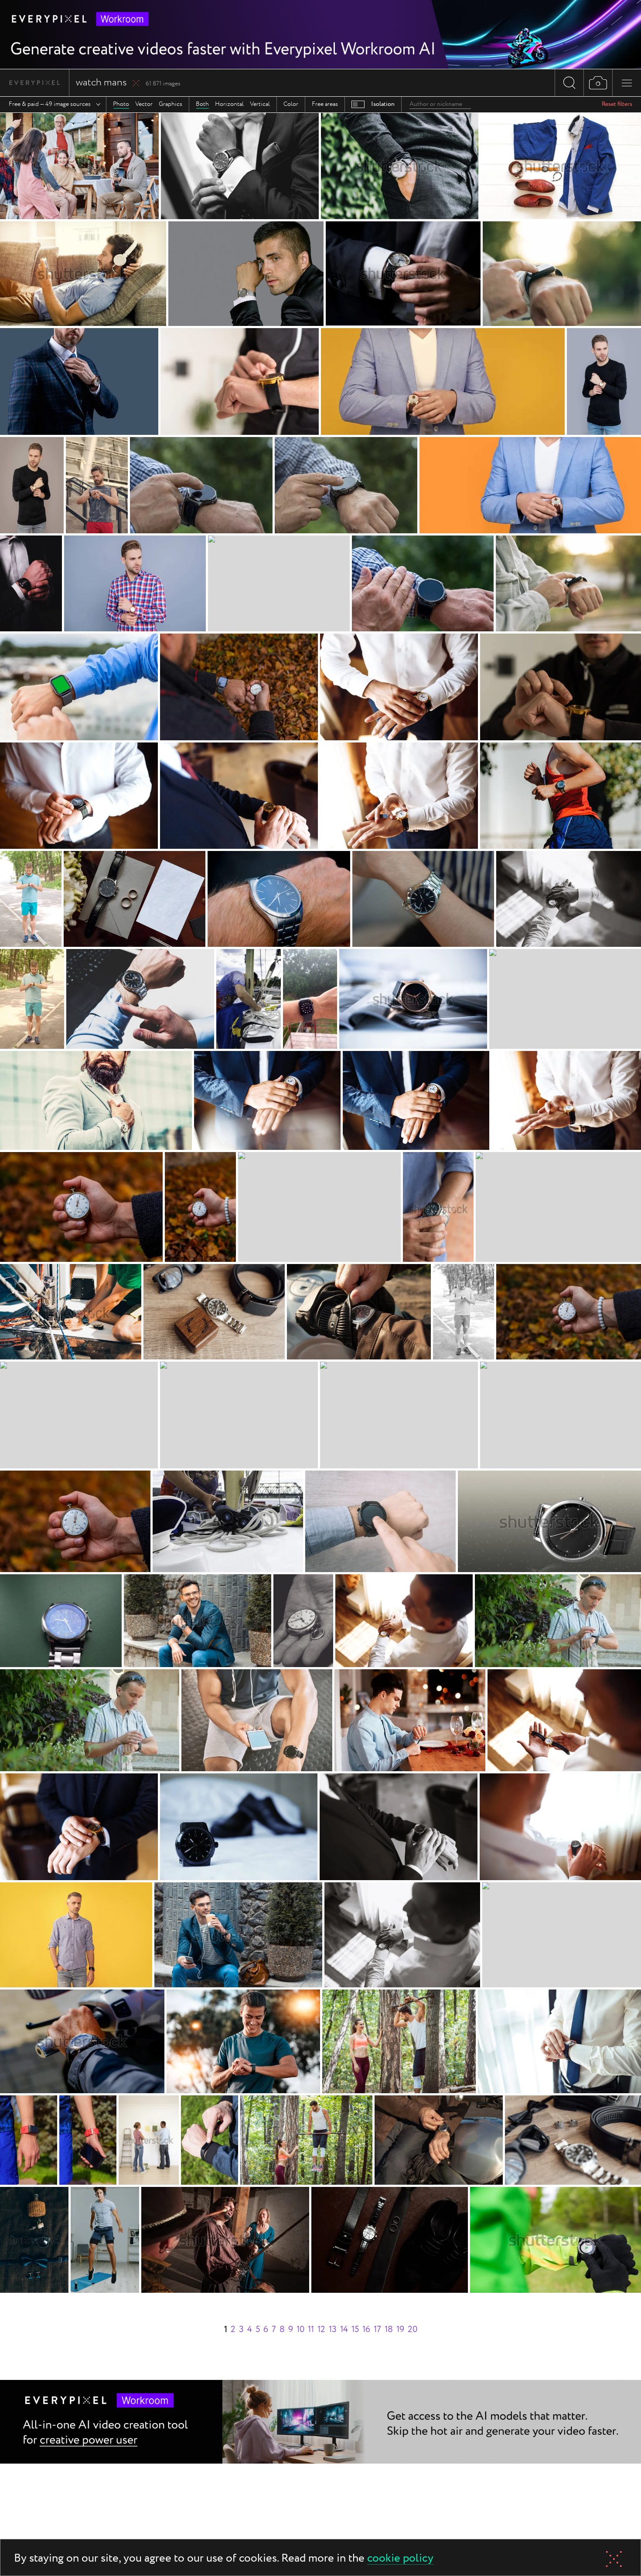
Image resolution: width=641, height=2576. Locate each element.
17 (377, 2330)
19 (400, 2330)
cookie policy (400, 2559)
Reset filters (617, 104)
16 (366, 2330)
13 (333, 2330)
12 (321, 2330)
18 (389, 2330)
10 (300, 2330)
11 (311, 2330)
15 (355, 2330)
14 (344, 2330)
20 (413, 2330)
